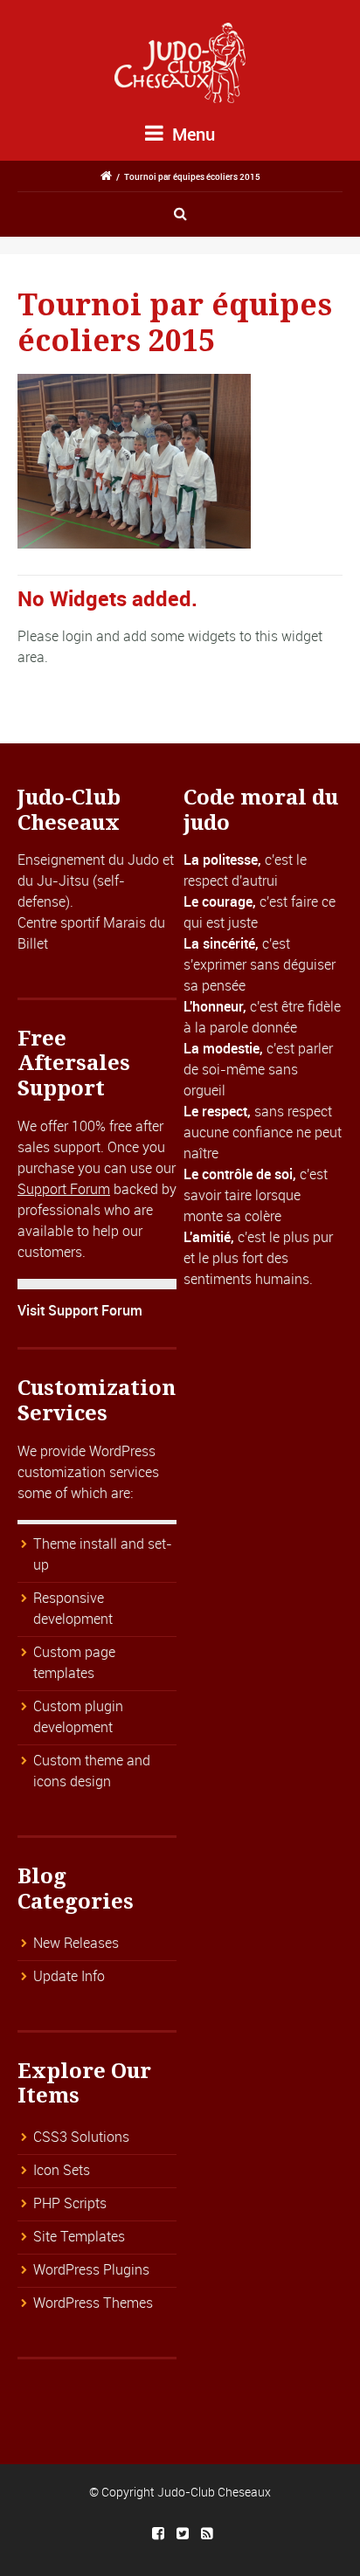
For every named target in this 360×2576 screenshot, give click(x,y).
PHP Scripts (70, 2203)
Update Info (69, 1976)
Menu (191, 134)
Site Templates (79, 2236)
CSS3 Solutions (81, 2137)
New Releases (76, 1943)
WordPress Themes (93, 2303)
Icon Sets (62, 2170)
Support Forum (64, 1189)
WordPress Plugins (91, 2269)
